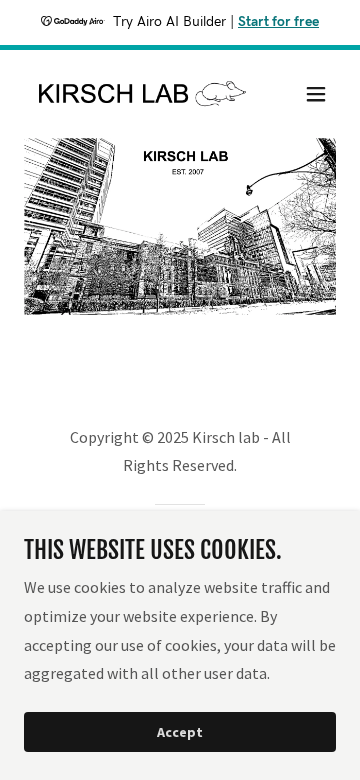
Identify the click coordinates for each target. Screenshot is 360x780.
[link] (133, 94)
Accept (180, 732)
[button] (316, 94)
